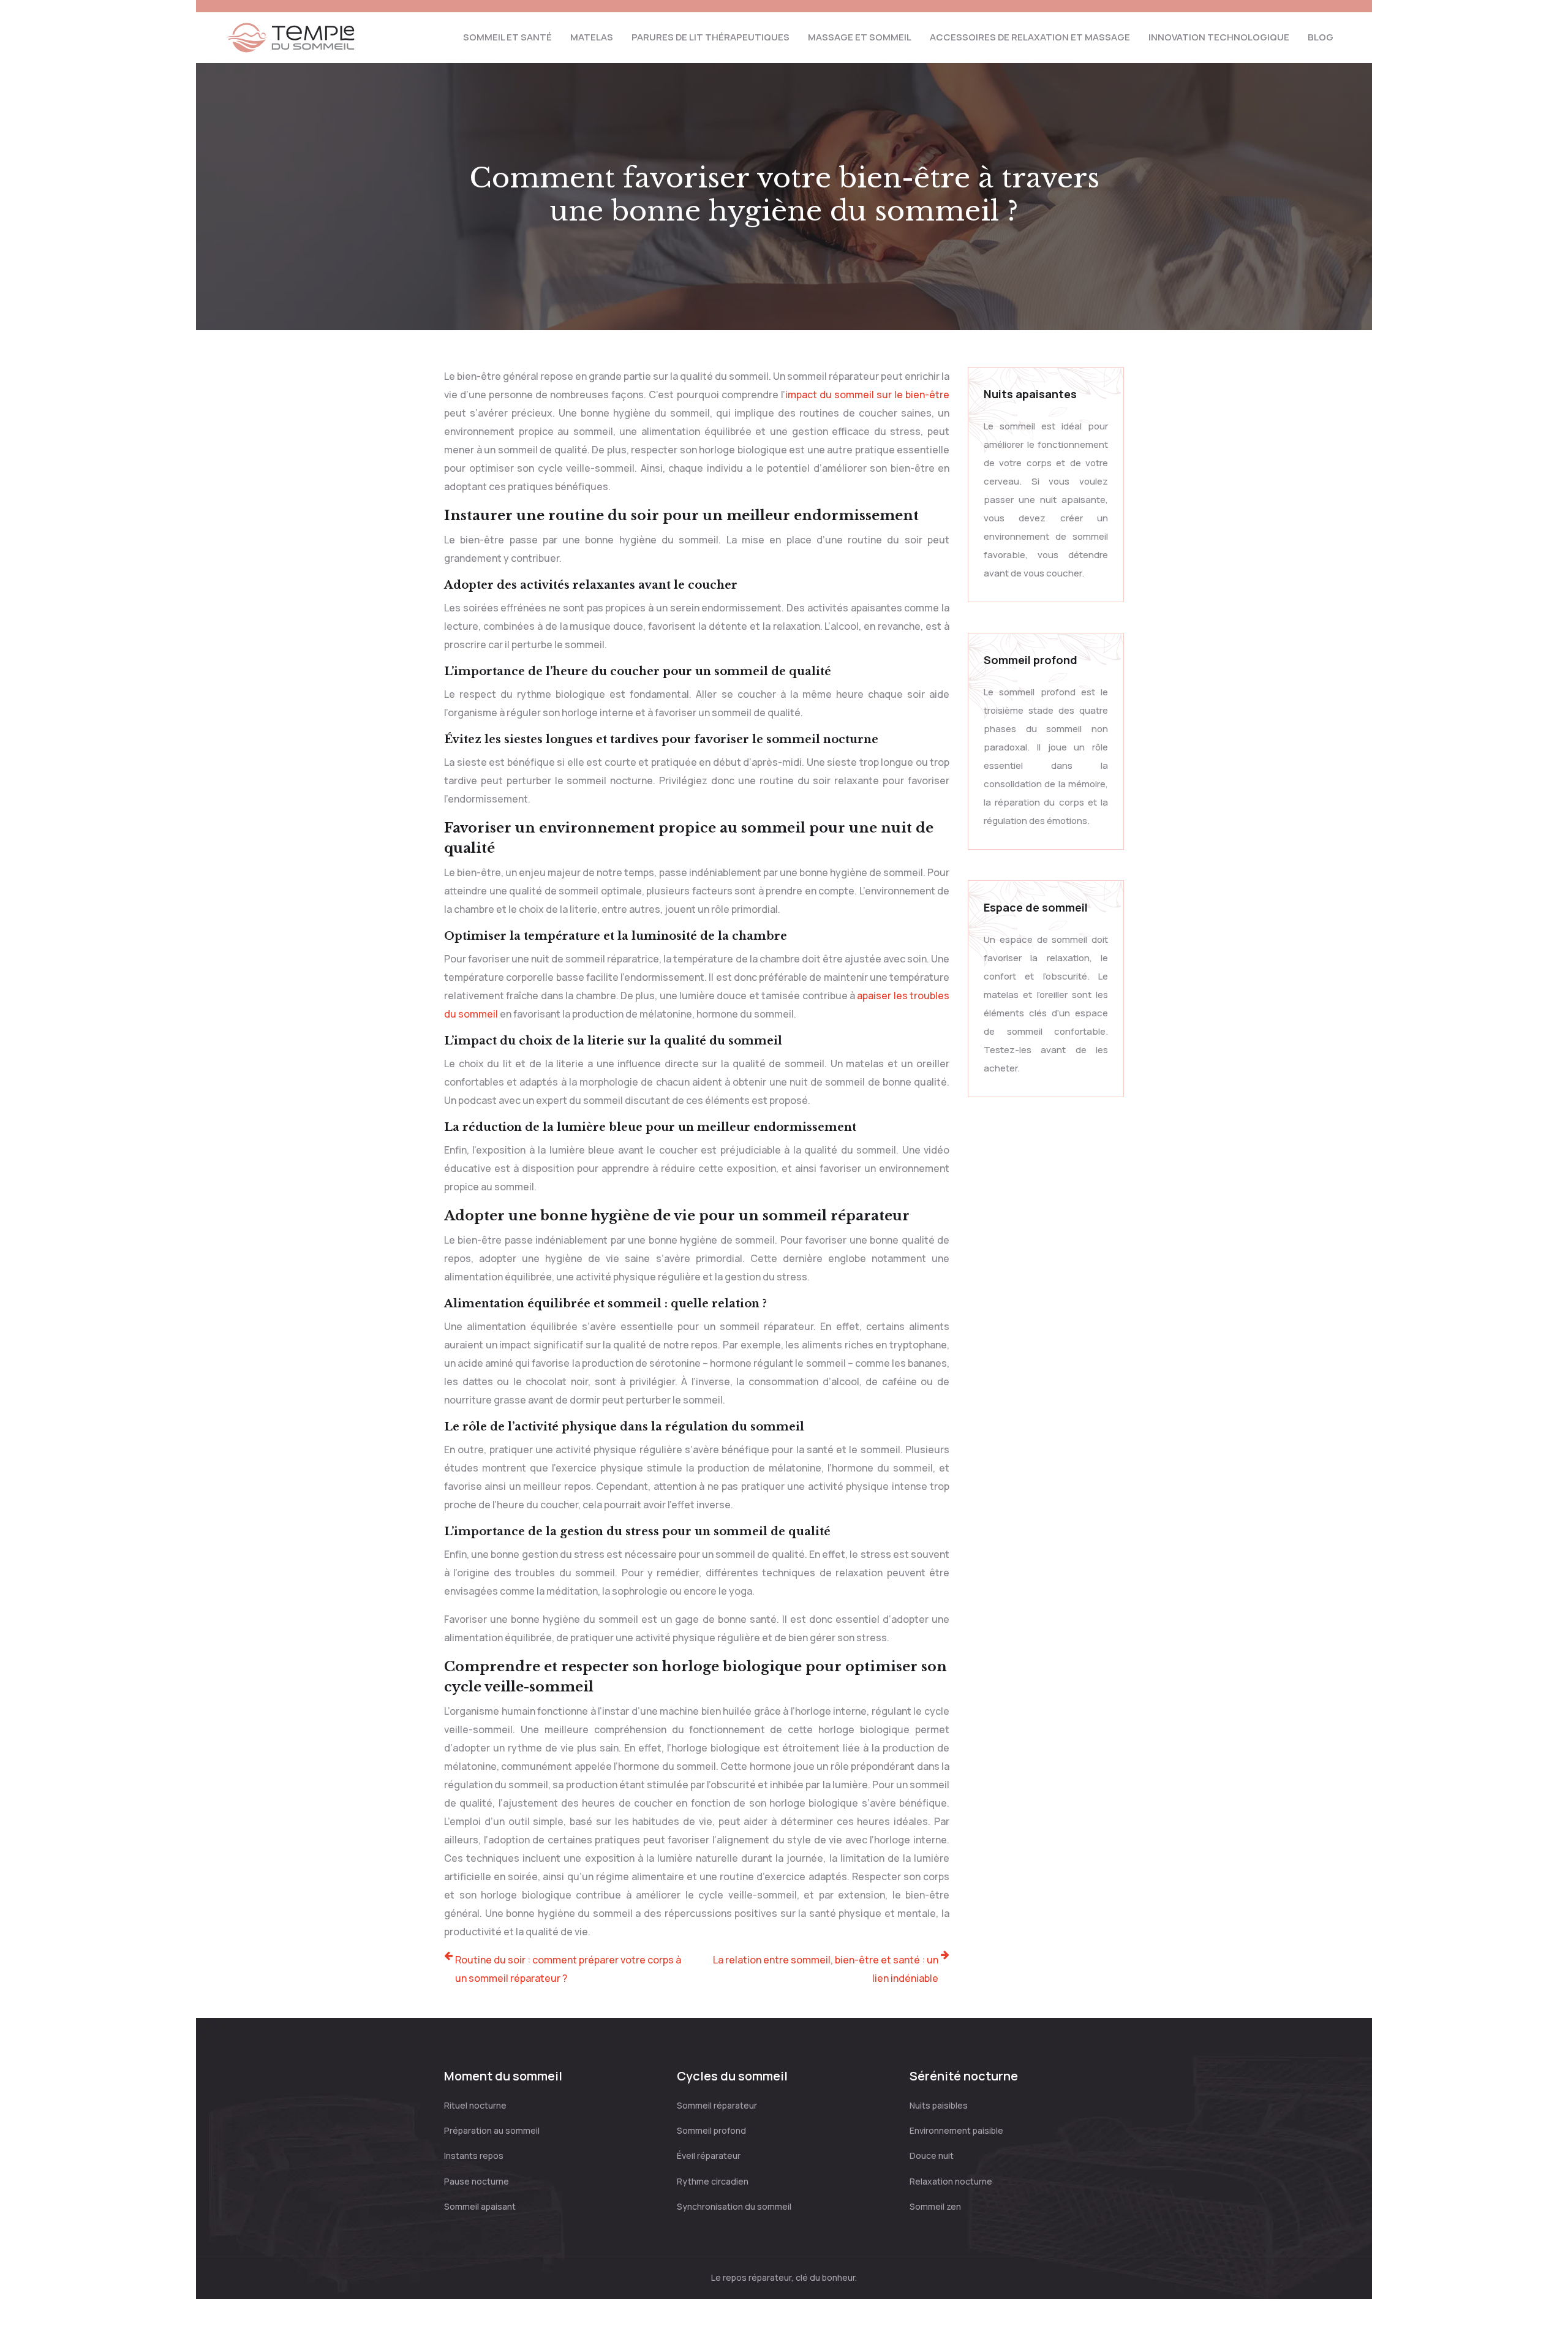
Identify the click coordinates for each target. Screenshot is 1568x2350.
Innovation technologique (1219, 37)
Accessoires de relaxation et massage (1030, 37)
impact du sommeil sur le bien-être (867, 395)
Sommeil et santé (507, 37)
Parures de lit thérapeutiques (710, 37)
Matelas (592, 37)
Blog (1321, 37)
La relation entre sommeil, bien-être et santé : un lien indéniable (826, 1969)
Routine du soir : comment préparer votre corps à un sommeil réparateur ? (568, 1969)
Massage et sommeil (860, 37)
